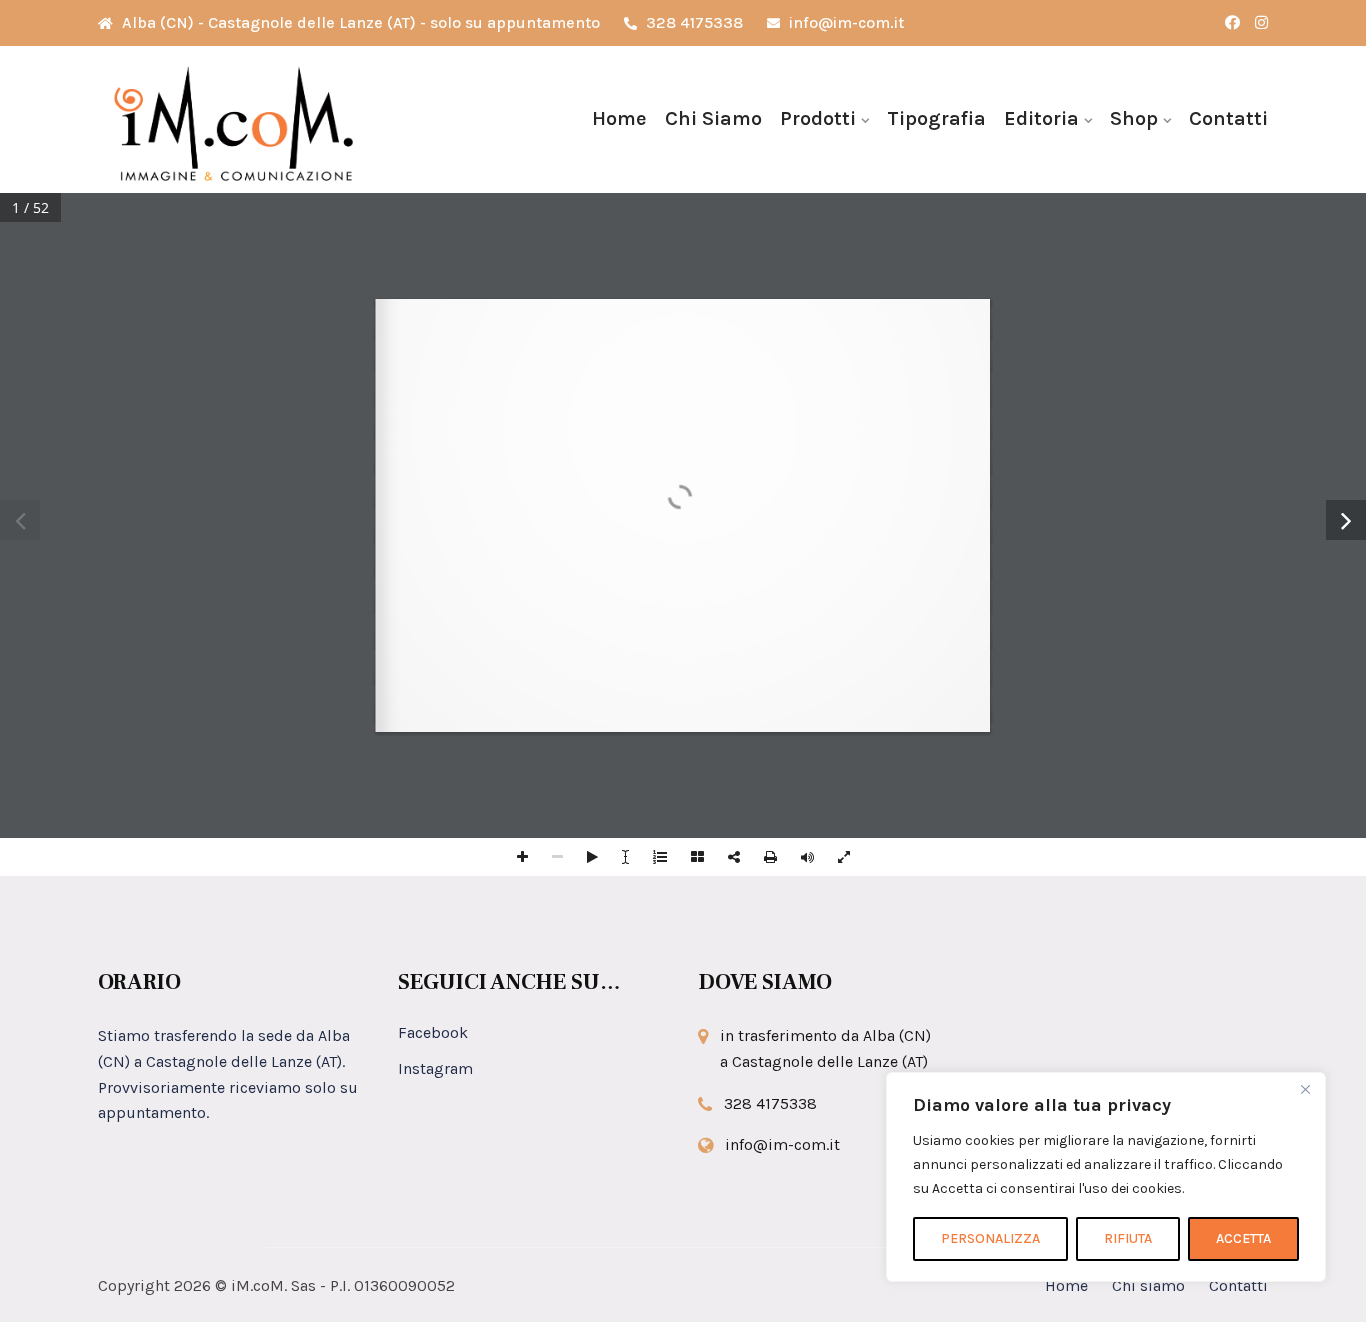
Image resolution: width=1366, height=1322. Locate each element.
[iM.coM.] (233, 119)
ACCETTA (1243, 1238)
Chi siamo (1148, 1285)
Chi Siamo (713, 118)
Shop (1134, 118)
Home (619, 118)
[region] (1106, 1177)
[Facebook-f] (1232, 23)
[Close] (1305, 1089)
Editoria (1041, 118)
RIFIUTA (1128, 1238)
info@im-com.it (844, 22)
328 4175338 (692, 22)
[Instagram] (1261, 23)
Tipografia (936, 118)
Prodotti (818, 118)
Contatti (1228, 118)
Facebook (433, 1032)
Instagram (435, 1068)
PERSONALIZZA (990, 1238)
